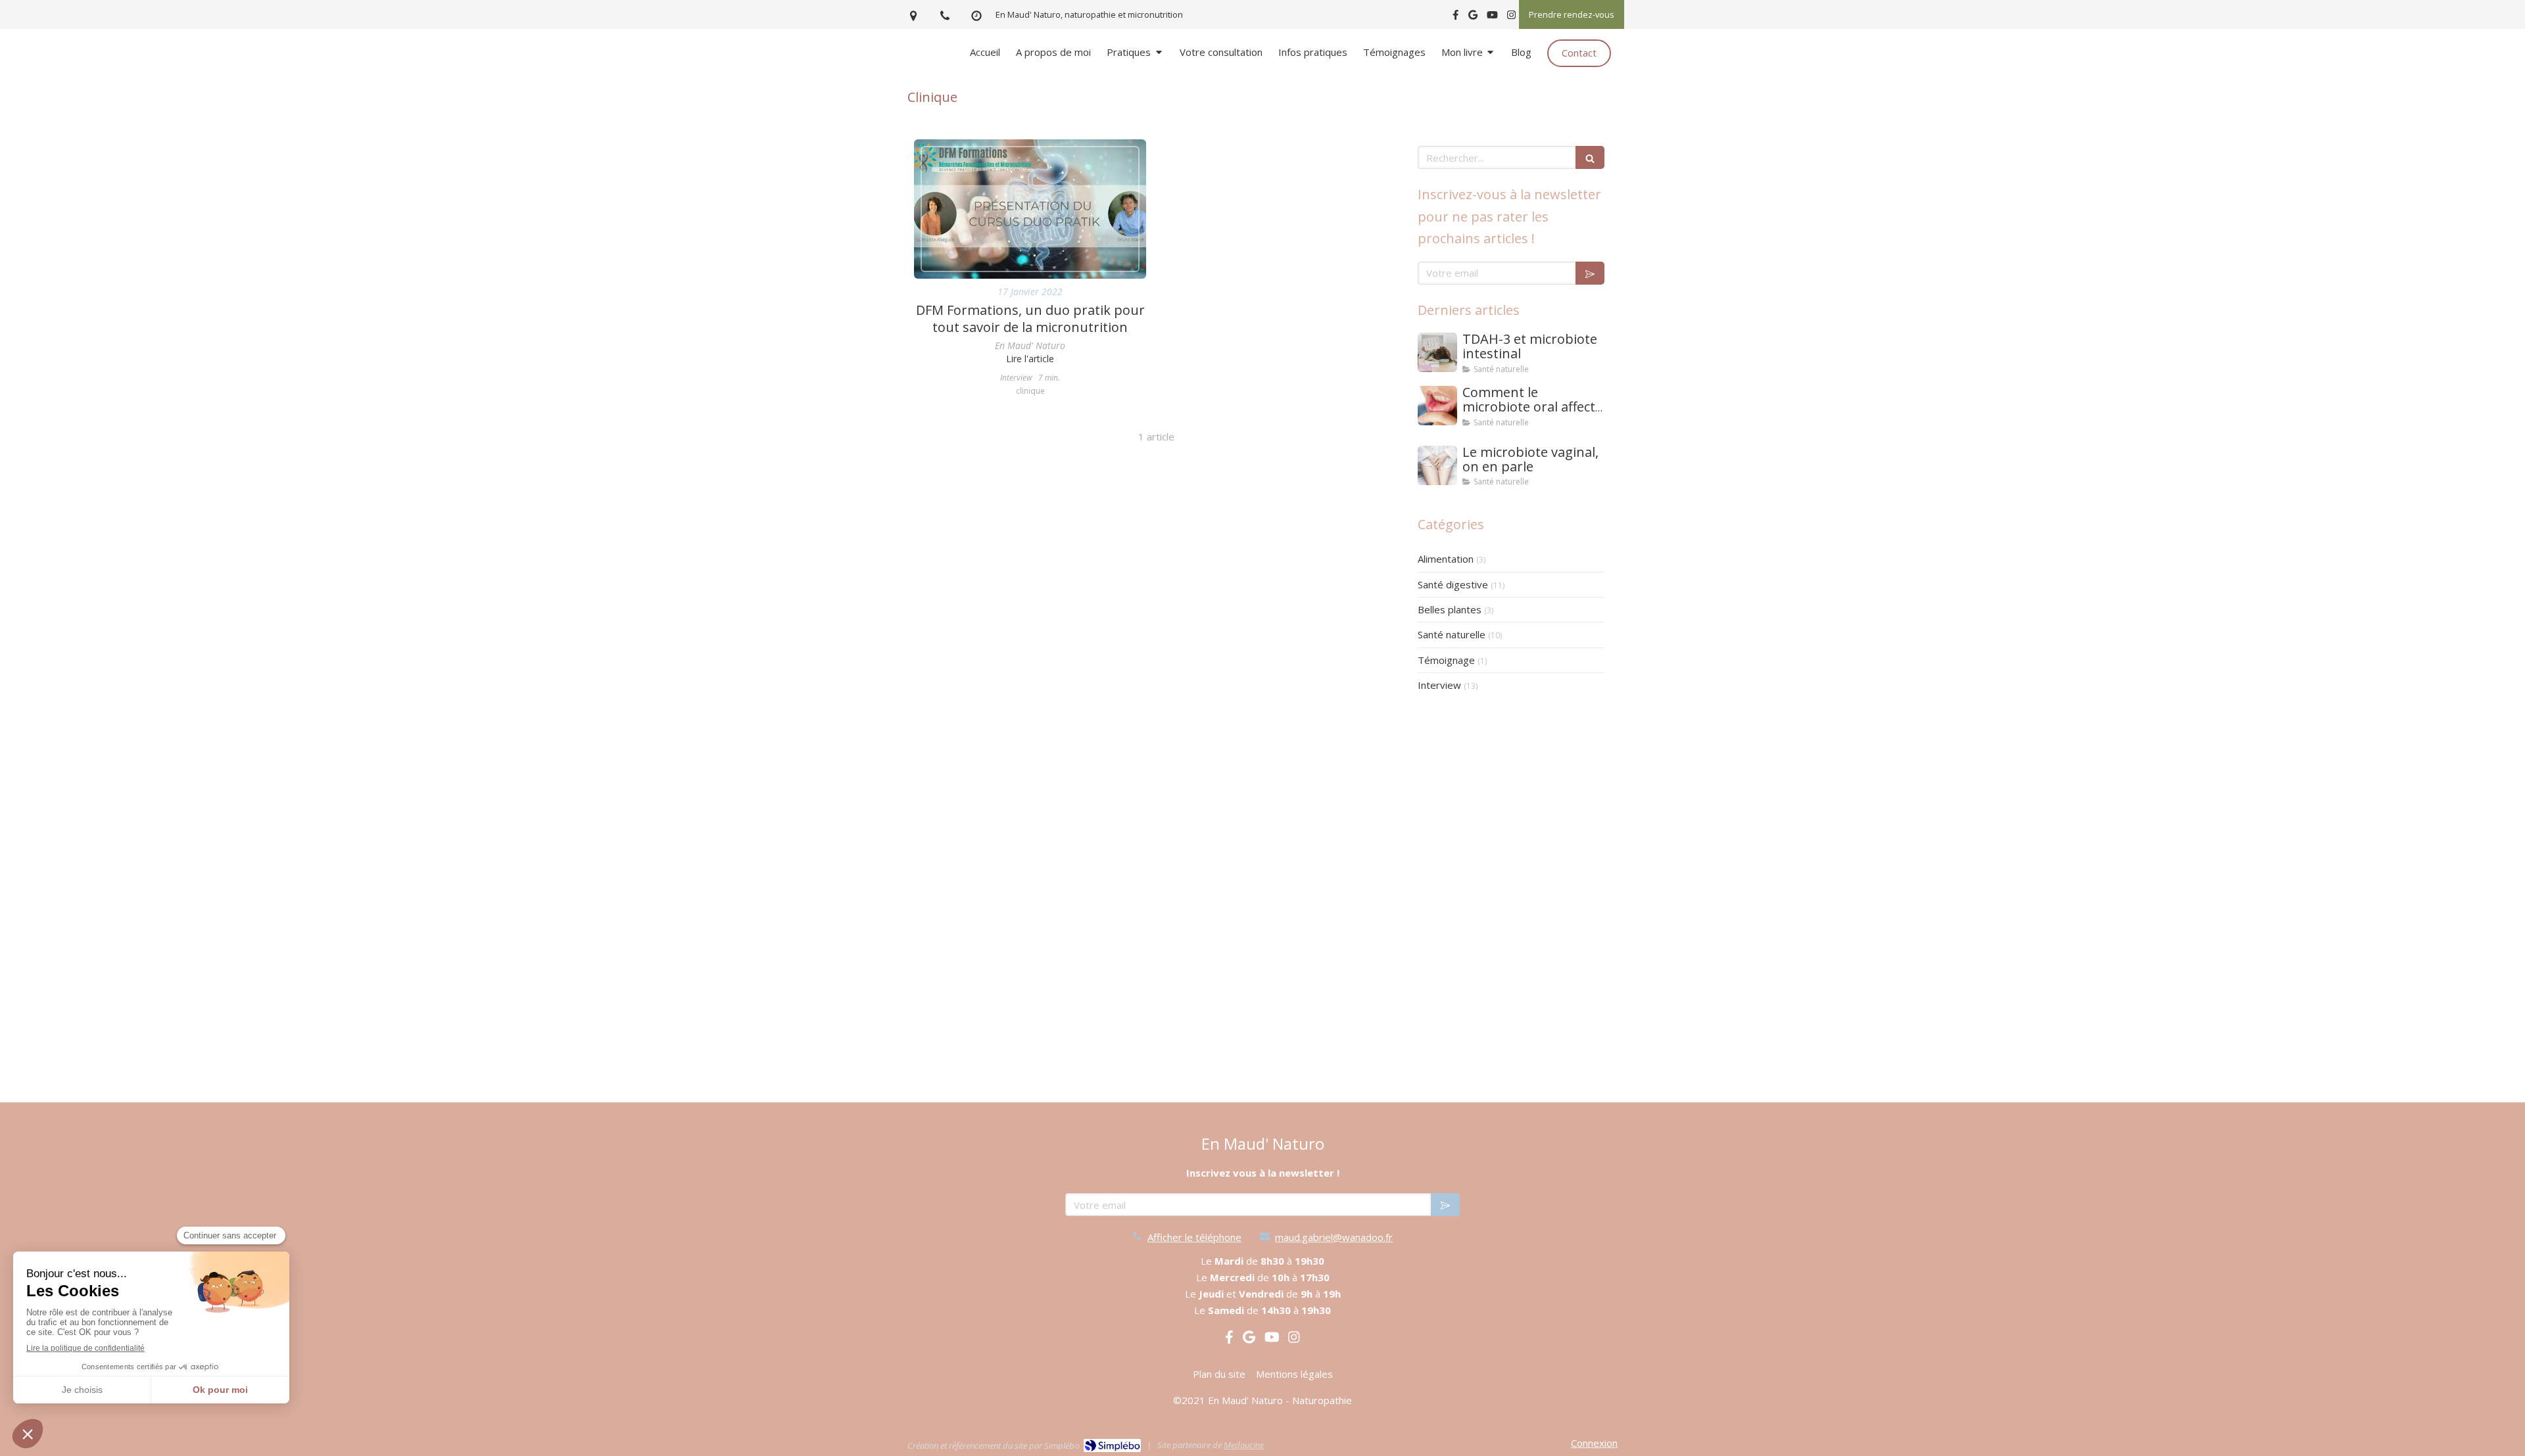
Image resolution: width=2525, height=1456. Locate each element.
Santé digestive (1453, 584)
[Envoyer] (1590, 273)
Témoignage (1446, 660)
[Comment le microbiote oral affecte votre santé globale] (1437, 406)
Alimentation (1446, 559)
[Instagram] (1511, 17)
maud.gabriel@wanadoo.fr (1334, 1237)
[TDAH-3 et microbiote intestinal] (1437, 352)
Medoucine (1244, 1445)
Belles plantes (1450, 609)
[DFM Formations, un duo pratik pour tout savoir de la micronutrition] (1030, 209)
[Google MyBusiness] (1473, 17)
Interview (1439, 685)
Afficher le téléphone (1194, 1237)
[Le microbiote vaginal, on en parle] (1437, 465)
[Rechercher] (1590, 157)
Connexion (1594, 1443)
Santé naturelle (1452, 634)
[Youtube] (1492, 17)
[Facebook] (1455, 17)
